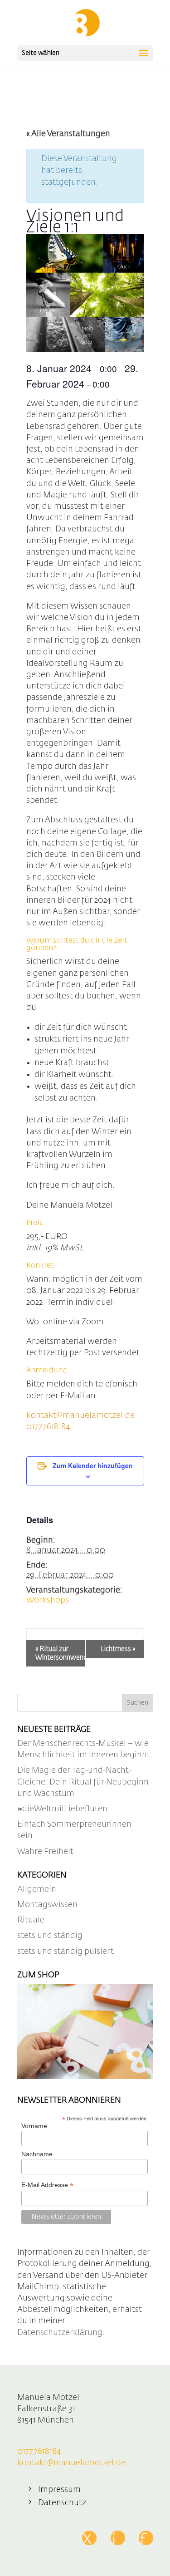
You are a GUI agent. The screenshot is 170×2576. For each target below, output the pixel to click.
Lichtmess (118, 1649)
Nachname (37, 2154)
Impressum (59, 2490)
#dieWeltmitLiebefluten (62, 1809)
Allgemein (37, 1889)
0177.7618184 (48, 1427)
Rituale (31, 1920)
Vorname (34, 2126)
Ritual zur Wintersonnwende (60, 1653)
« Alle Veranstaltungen (68, 134)
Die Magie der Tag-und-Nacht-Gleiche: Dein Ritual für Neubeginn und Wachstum (83, 1782)
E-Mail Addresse (47, 2185)
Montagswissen (47, 1905)
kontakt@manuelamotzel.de (80, 1416)
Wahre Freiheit (45, 1852)
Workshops (48, 1600)
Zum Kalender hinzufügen (93, 1465)
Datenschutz (62, 2503)
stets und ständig (50, 1936)
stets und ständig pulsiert (66, 1952)
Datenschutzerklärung (60, 2333)
